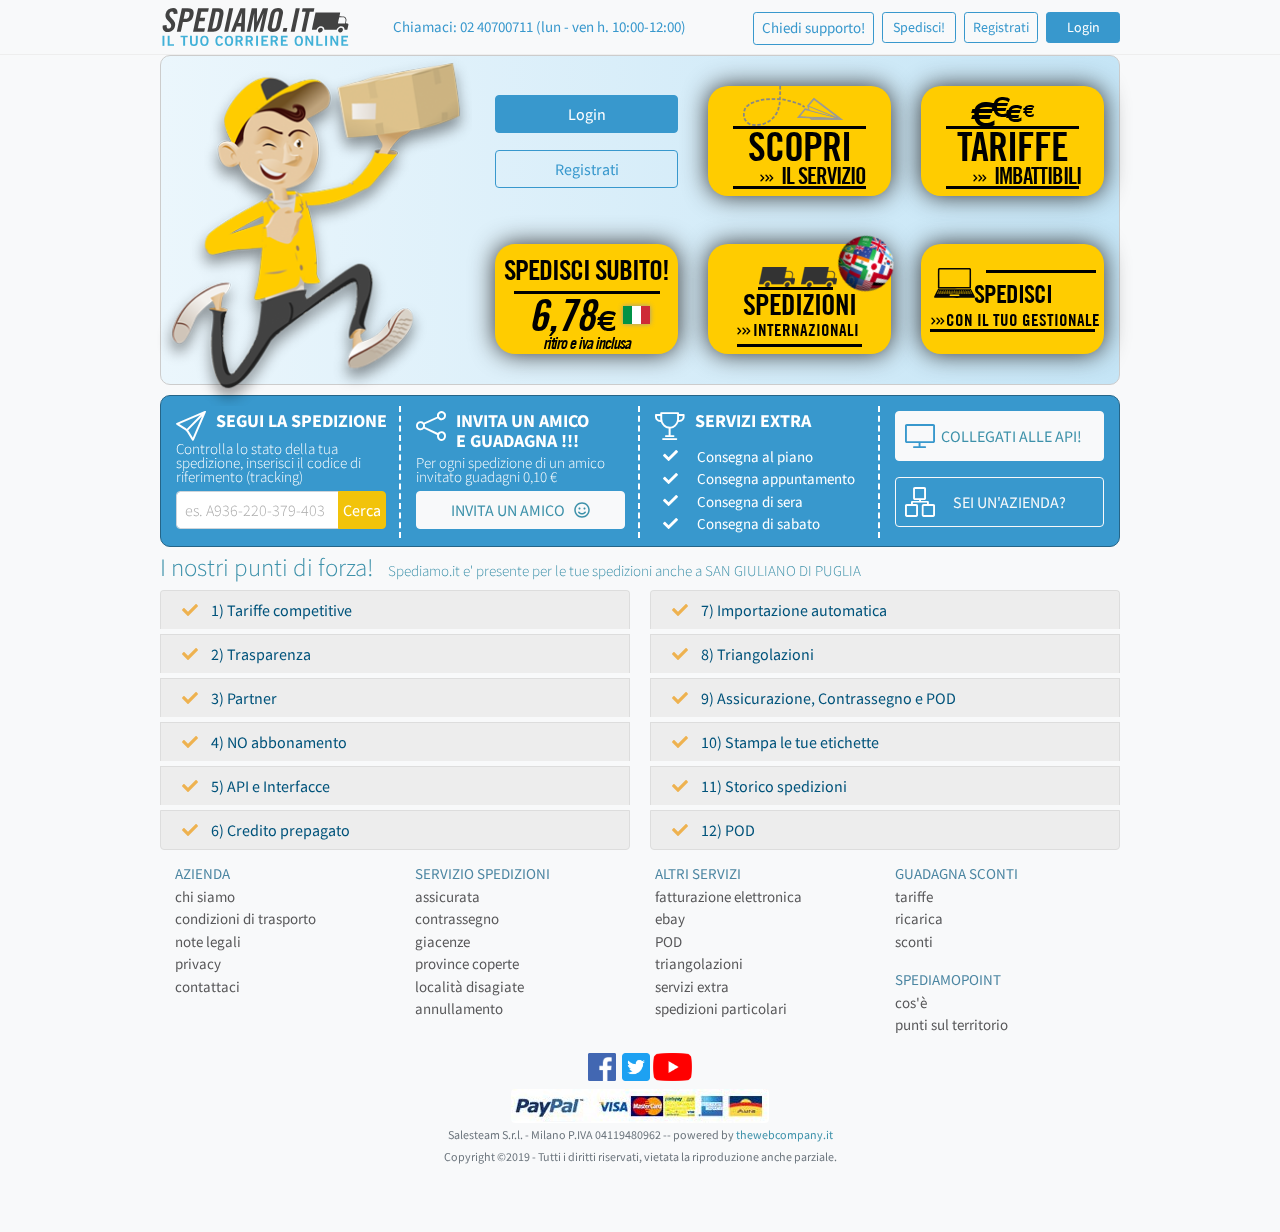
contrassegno (457, 918)
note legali (208, 941)
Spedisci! (919, 27)
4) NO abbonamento (277, 742)
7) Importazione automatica (792, 610)
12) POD (726, 830)
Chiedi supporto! (813, 27)
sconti (914, 941)
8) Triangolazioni (756, 654)
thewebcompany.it (784, 1134)
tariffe (914, 896)
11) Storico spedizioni (772, 786)
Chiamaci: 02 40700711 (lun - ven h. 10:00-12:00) (539, 26)
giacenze (442, 941)
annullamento (459, 1008)
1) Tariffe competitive (280, 610)
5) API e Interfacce (269, 786)
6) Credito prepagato (279, 830)
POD (668, 941)
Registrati (1001, 27)
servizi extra (692, 986)
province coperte (467, 963)
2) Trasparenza (259, 654)
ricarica (919, 918)
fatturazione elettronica (728, 896)
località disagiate (469, 986)
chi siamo (205, 896)
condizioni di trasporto (245, 918)
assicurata (447, 896)
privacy (198, 963)
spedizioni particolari (721, 1008)
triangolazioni (699, 963)
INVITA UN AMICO (512, 510)
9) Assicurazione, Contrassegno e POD (827, 698)
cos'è (911, 1002)
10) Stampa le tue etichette (788, 742)
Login (1083, 27)
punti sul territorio (951, 1024)
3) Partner (242, 698)
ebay (670, 918)
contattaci (207, 986)
